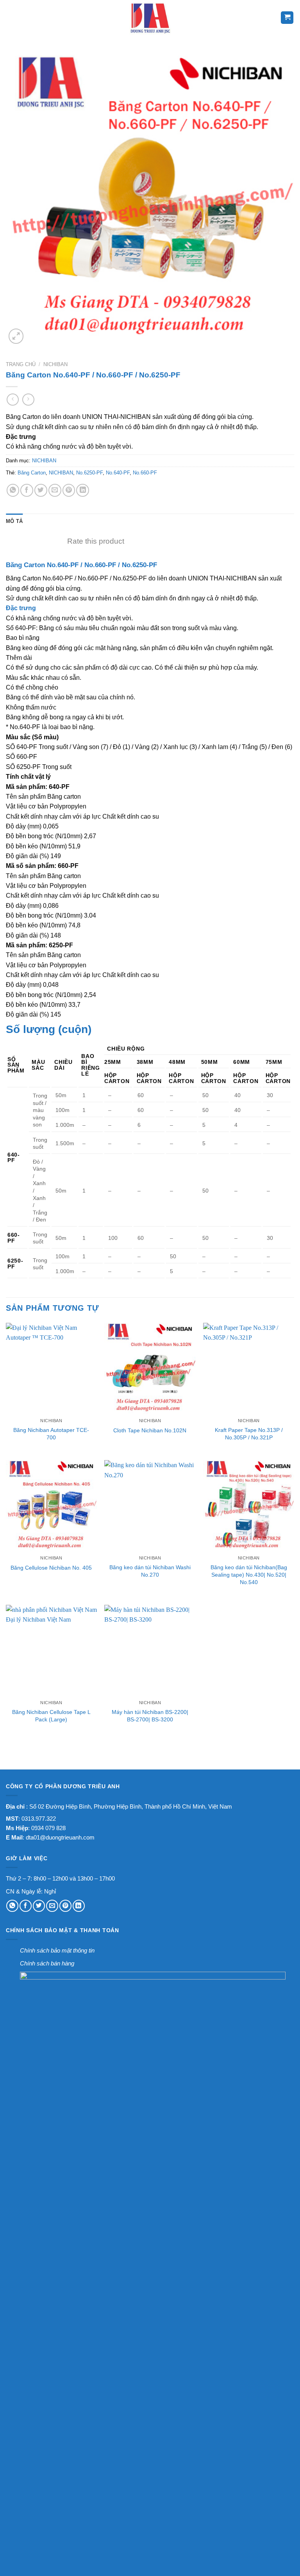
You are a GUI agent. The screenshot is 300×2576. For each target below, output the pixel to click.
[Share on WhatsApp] (13, 490)
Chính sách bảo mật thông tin (57, 1950)
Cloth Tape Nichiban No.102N (150, 1430)
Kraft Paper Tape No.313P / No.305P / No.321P (249, 1434)
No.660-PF (145, 473)
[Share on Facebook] (27, 490)
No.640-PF (118, 473)
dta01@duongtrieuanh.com (60, 1837)
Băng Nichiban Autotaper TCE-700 (51, 1434)
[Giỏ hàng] (287, 18)
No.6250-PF (89, 473)
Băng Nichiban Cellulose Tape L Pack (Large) (51, 1716)
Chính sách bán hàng (47, 1963)
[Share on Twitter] (41, 490)
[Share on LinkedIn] (83, 490)
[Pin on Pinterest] (69, 490)
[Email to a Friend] (55, 490)
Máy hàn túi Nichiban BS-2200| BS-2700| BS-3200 (150, 1716)
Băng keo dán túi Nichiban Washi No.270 (150, 1571)
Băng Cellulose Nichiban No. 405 (51, 1568)
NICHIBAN (55, 364)
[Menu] (11, 18)
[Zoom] (16, 336)
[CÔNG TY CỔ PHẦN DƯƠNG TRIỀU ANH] (150, 18)
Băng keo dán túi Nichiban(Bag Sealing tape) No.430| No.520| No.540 (249, 1575)
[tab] (14, 521)
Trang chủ (21, 364)
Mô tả (14, 521)
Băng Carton (32, 473)
